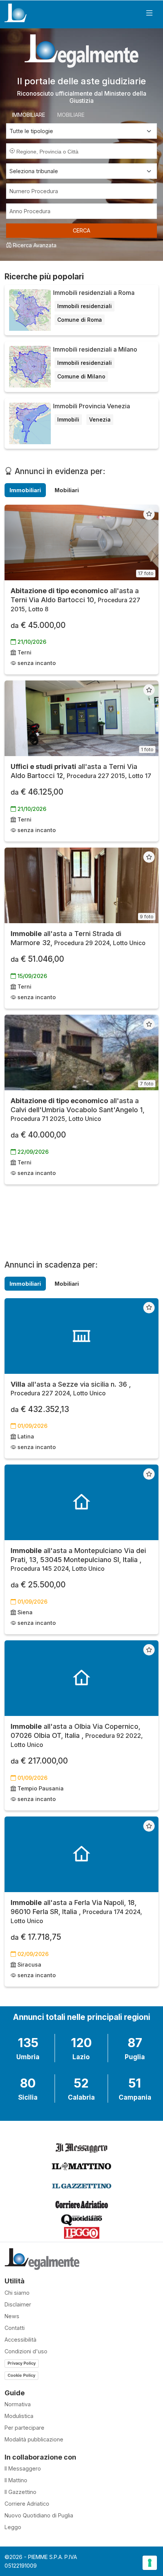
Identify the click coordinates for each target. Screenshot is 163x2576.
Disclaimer (18, 2304)
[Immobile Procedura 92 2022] (81, 1678)
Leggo (13, 2527)
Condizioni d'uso (26, 2351)
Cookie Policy (21, 2375)
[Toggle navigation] (149, 13)
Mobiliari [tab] (67, 490)
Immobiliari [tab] (25, 490)
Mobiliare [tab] (71, 115)
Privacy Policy (22, 2363)
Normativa (18, 2404)
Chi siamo (17, 2293)
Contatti (15, 2328)
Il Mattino (16, 2480)
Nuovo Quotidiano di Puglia (39, 2515)
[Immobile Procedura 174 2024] (81, 1854)
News (12, 2316)
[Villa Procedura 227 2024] (81, 1336)
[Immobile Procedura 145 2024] (81, 1502)
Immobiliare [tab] (29, 115)
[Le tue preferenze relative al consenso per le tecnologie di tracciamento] (150, 2563)
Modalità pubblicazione (34, 2439)
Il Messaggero (23, 2468)
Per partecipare (24, 2428)
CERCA (81, 230)
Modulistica (19, 2416)
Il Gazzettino (20, 2492)
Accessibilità (20, 2340)
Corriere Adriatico (27, 2504)
